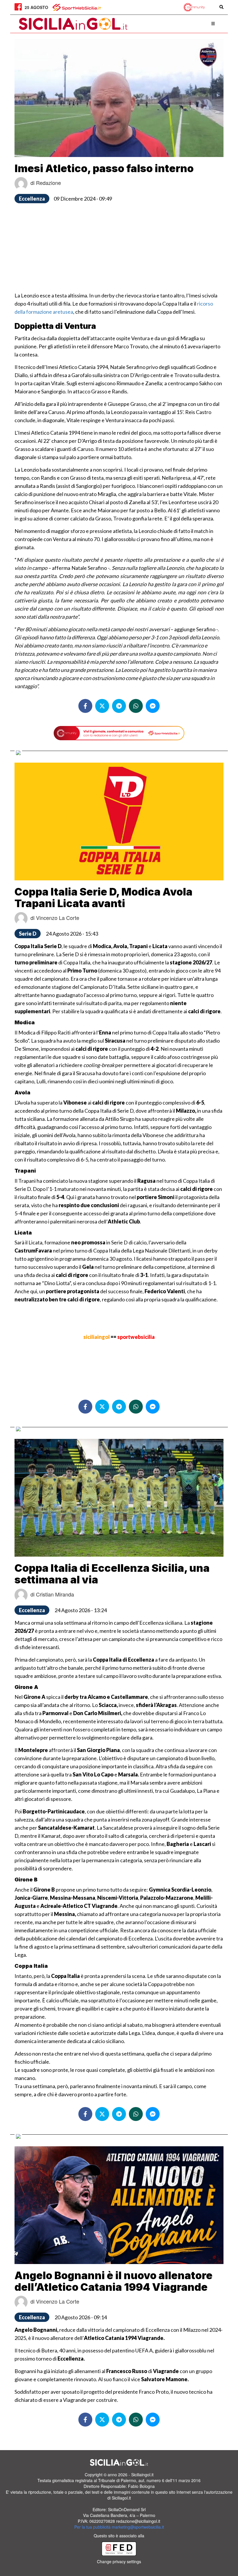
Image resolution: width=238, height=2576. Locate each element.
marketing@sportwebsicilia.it (138, 2527)
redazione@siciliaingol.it (138, 2521)
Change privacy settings (119, 2561)
